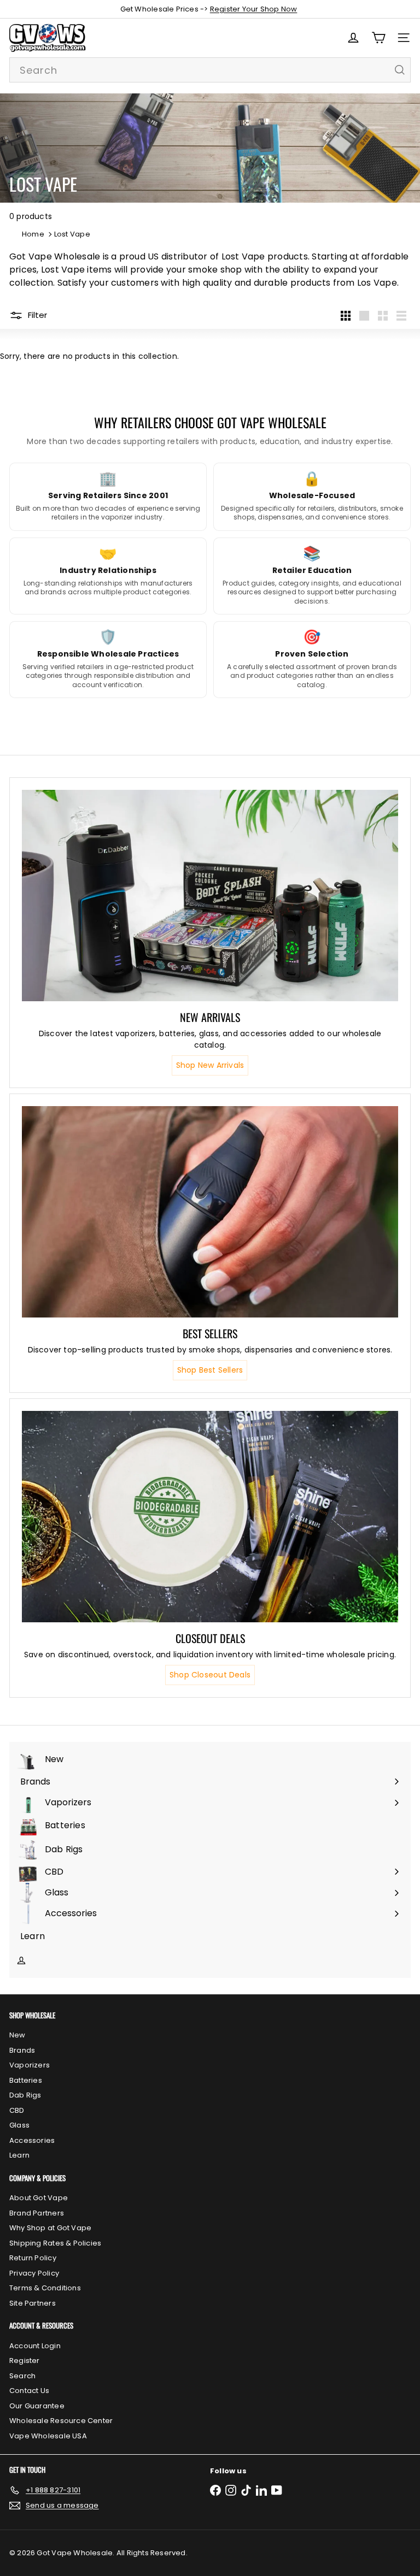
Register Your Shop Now (254, 9)
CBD (17, 2110)
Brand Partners (37, 2213)
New (17, 2035)
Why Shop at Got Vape (50, 2228)
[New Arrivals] (210, 896)
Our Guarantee (37, 2406)
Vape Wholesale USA (48, 2436)
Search (22, 2376)
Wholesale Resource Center (61, 2421)
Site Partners (33, 2303)
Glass (19, 2125)
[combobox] (210, 70)
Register (25, 2361)
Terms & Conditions (45, 2288)
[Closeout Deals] (210, 1517)
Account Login (35, 2346)
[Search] (400, 70)
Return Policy (33, 2258)
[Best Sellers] (210, 1212)
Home (33, 234)
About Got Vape (39, 2198)
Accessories (32, 2140)
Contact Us (29, 2391)
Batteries (26, 2080)
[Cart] (378, 38)
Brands (22, 2050)
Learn (19, 2155)
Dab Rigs (25, 2095)
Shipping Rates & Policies (55, 2243)
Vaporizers (30, 2065)
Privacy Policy (34, 2273)
